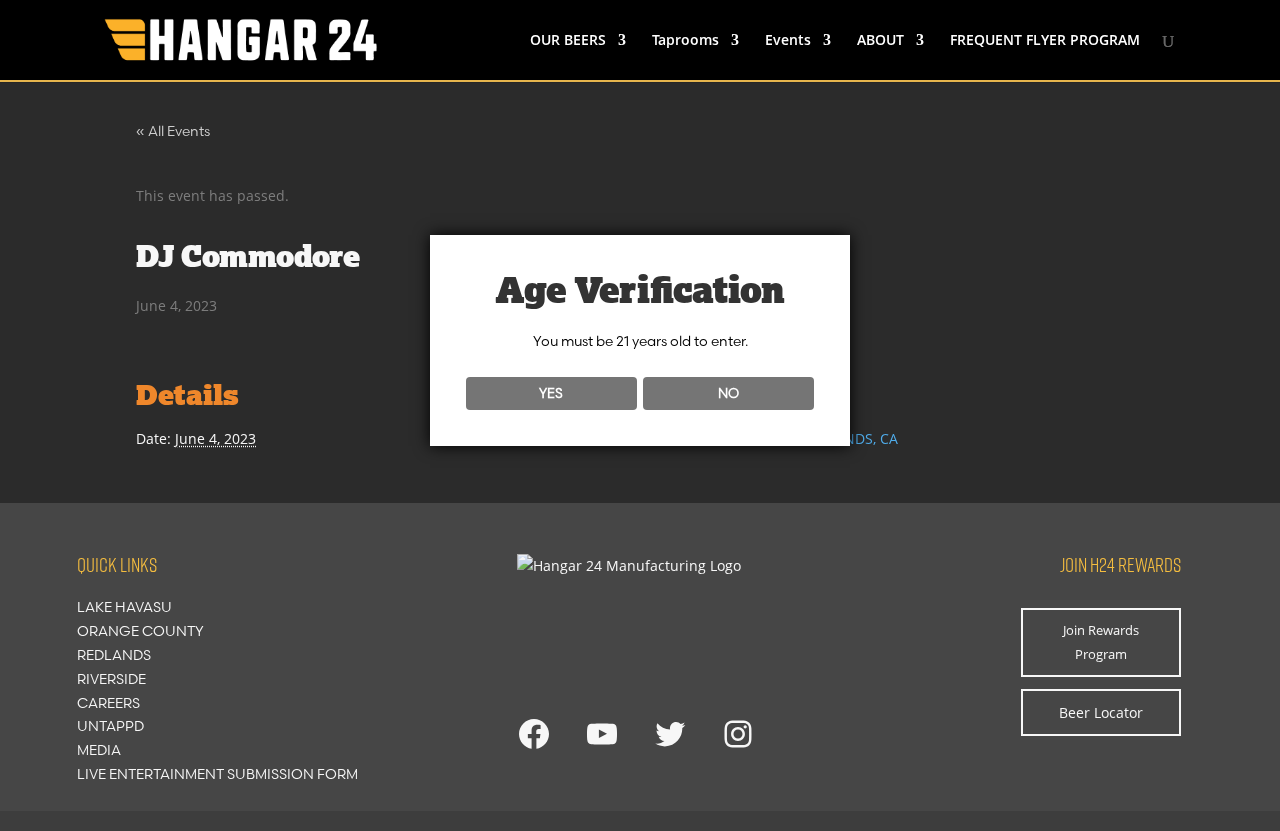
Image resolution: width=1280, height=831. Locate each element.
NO (728, 393)
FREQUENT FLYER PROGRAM (1045, 41)
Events (788, 41)
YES (551, 393)
